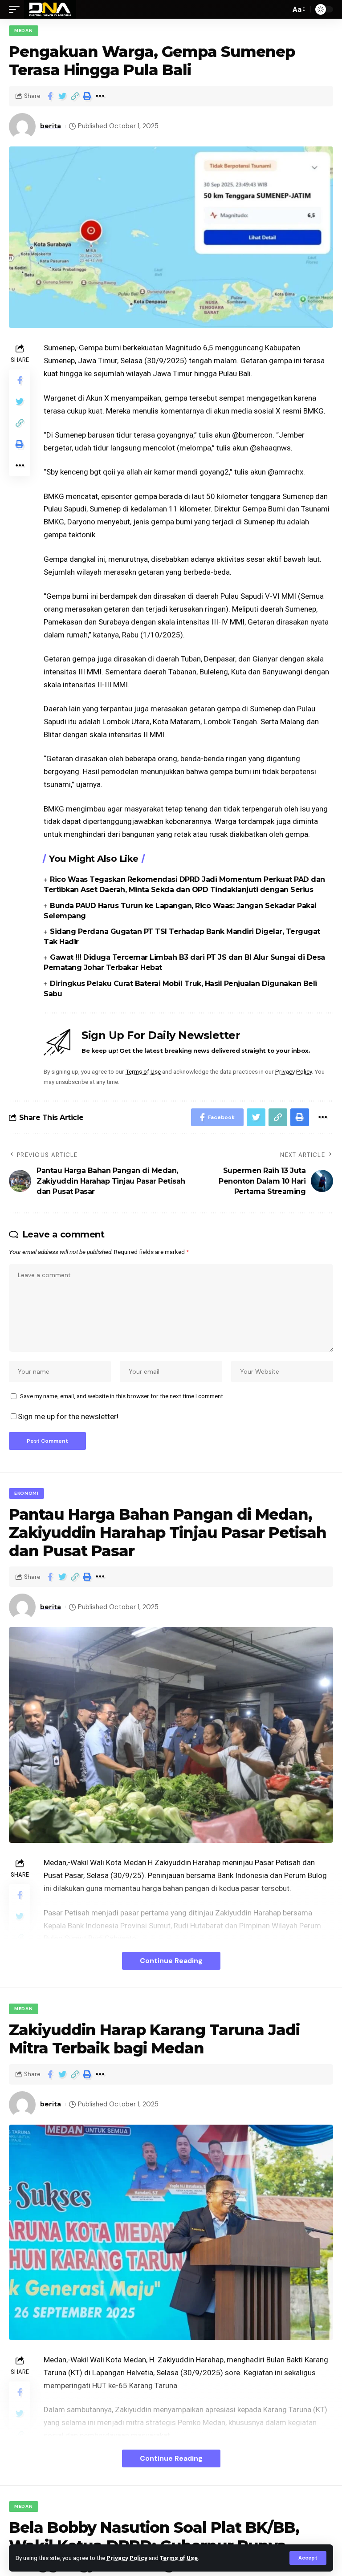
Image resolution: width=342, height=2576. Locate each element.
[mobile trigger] (16, 9)
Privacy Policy (127, 2558)
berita (51, 126)
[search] (281, 9)
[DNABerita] (50, 9)
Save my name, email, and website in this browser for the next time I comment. (122, 1396)
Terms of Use (179, 2558)
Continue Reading (171, 1961)
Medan (24, 30)
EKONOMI (26, 1493)
